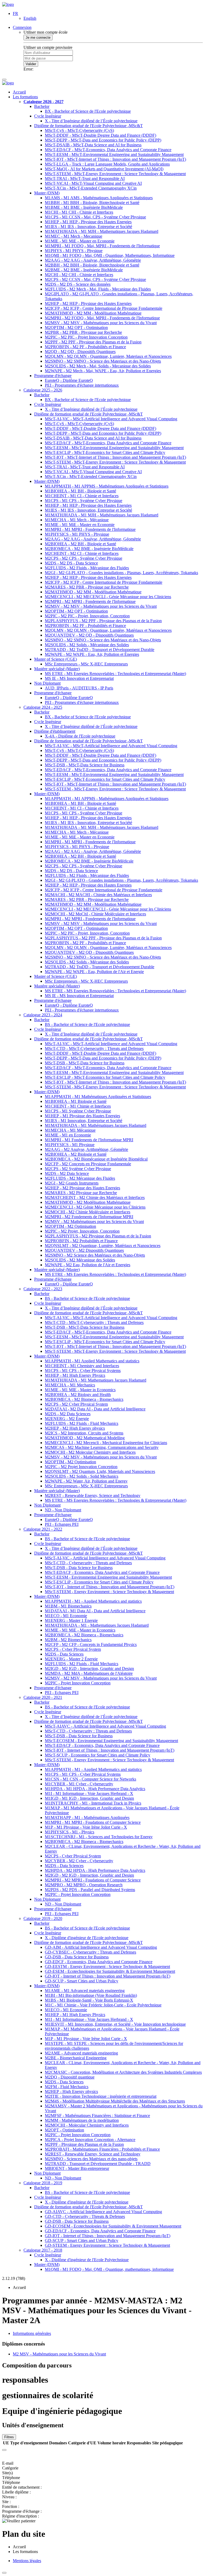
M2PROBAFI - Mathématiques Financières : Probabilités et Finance (102, 2149)
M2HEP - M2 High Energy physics (75, 1428)
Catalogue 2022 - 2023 (43, 1289)
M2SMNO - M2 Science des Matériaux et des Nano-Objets (95, 1255)
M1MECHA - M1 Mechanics (70, 1385)
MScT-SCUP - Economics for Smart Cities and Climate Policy (98, 1755)
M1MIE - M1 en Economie (68, 1135)
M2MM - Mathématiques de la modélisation (82, 2120)
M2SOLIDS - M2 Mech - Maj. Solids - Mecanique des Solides (98, 366)
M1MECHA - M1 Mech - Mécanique (77, 520)
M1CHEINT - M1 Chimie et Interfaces (78, 1106)
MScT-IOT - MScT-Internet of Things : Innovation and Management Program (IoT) (115, 159)
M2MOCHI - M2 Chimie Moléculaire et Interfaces (88, 1212)
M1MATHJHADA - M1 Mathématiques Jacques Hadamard (96, 1125)
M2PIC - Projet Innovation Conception (78, 1683)
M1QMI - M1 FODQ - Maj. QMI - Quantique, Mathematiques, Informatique (110, 255)
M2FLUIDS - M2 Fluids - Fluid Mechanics (82, 1423)
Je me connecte (38, 38)
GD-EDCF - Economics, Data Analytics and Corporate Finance (99, 1962)
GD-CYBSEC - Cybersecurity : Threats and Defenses (90, 1952)
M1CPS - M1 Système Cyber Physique (78, 1111)
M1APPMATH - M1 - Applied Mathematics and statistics (93, 1601)
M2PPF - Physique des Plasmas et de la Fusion (84, 2144)
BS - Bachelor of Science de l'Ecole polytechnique (87, 1024)
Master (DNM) (47, 193)
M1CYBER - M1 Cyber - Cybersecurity (79, 1784)
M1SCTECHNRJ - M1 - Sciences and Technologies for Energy (99, 1837)
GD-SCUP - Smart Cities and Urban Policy (82, 1981)
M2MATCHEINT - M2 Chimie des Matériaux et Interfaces (95, 1197)
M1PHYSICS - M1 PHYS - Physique (77, 534)
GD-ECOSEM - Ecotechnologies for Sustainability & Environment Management (113, 2226)
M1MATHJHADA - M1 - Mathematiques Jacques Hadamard (97, 1625)
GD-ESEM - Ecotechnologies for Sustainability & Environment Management (110, 1971)
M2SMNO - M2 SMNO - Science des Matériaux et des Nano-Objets (103, 640)
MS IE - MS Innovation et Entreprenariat (79, 678)
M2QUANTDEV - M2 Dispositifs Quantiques (84, 1250)
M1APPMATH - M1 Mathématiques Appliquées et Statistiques (98, 1097)
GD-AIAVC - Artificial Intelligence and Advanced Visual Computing (103, 2212)
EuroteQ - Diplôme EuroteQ (69, 380)
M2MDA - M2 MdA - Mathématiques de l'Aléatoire (89, 1673)
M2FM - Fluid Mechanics (67, 2087)
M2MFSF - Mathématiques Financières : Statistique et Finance (97, 2116)
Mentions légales (27, 2561)
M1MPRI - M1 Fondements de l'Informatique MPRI (89, 1140)
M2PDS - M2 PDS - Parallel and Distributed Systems (90, 1890)
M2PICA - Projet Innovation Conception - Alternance (90, 2140)
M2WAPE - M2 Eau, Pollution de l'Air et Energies (88, 1265)
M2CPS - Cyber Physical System (73, 1649)
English (30, 18)
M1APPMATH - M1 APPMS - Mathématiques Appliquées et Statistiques (107, 486)
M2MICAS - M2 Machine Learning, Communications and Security (102, 1447)
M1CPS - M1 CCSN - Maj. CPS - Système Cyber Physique (95, 217)
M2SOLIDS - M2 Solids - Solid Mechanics (82, 1476)
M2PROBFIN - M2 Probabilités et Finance (81, 1241)
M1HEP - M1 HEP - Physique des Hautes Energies (88, 222)
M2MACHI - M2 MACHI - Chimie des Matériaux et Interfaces (98, 895)
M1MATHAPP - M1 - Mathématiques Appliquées (87, 1818)
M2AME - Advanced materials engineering (81, 2053)
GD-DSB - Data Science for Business (77, 1957)
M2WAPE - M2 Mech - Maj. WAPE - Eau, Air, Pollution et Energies (103, 371)
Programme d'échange (53, 376)
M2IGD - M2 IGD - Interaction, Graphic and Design (89, 1669)
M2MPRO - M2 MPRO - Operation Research (84, 1885)
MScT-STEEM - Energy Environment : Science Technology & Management (109, 1592)
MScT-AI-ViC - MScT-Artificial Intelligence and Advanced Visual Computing (111, 419)
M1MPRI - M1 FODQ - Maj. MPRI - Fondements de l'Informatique (102, 246)
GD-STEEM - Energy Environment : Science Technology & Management (107, 2245)
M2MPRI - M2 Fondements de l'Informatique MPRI (89, 1217)
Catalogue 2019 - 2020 (43, 1918)
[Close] (4, 2450)
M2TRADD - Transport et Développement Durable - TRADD (98, 2164)
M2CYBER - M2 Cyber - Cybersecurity (79, 1861)
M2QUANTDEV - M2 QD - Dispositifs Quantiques (89, 635)
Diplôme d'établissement (55, 731)
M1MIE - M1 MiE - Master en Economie (80, 241)
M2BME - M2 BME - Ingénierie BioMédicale (84, 270)
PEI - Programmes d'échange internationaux (82, 385)
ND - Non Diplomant (63, 1510)
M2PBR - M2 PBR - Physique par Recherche (83, 332)
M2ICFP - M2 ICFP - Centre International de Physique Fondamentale (104, 308)
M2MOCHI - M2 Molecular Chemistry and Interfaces (90, 1452)
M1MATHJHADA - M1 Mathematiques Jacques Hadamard (96, 1380)
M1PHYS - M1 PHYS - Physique (74, 251)
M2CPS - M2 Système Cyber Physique (78, 1169)
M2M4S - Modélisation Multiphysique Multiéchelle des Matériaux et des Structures (115, 2101)
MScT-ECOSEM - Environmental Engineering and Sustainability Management (111, 1741)
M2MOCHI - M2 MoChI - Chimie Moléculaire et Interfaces (95, 914)
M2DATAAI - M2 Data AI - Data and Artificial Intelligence (95, 1409)
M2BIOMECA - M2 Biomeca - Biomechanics (84, 1399)
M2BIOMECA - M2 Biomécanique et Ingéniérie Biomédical (96, 1159)
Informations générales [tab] (32, 2333)
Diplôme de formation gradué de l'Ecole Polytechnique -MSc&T (88, 126)
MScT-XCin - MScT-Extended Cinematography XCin (91, 188)
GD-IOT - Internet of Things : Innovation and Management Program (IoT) (108, 1976)
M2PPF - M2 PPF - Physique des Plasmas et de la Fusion (93, 342)
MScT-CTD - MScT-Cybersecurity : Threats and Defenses (94, 1048)
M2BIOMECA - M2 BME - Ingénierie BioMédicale (89, 549)
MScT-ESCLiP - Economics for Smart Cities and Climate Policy (99, 1582)
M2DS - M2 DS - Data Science (71, 563)
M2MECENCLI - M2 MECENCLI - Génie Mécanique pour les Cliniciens (108, 597)
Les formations (25, 97)
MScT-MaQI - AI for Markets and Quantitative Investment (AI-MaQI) (104, 169)
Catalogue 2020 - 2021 (43, 1697)
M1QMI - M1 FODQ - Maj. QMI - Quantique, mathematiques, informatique (109, 2269)
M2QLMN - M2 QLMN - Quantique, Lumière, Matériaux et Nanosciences (108, 630)
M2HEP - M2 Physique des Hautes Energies (82, 1188)
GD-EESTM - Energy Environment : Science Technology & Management (107, 1967)
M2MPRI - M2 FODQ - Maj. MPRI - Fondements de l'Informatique (102, 318)
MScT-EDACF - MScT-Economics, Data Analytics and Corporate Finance (108, 150)
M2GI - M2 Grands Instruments (72, 1183)
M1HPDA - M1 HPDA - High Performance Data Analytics (95, 1789)
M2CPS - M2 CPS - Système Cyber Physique (84, 558)
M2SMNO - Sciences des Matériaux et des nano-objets (91, 2159)
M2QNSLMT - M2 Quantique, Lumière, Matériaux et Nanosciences (103, 1246)
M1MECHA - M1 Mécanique (70, 1130)
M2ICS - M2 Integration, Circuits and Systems (84, 1433)
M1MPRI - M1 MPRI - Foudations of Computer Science (93, 1822)
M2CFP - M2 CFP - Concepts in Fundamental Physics (91, 1644)
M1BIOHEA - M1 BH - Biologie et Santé (80, 491)
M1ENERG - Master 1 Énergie (71, 1620)
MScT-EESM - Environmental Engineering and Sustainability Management (108, 1577)
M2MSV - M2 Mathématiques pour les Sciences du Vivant (94, 1222)
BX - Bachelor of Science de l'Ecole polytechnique (88, 111)
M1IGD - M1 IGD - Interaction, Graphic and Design (89, 1798)
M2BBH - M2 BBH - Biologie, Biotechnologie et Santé (92, 265)
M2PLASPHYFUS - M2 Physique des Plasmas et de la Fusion (98, 1236)
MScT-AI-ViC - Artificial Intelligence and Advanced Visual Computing (105, 1558)
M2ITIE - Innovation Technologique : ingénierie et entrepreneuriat (101, 2096)
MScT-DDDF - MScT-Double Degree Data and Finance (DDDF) (100, 135)
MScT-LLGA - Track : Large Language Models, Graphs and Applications (107, 164)
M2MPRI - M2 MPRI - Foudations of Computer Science (93, 1880)
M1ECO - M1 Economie (66, 1616)
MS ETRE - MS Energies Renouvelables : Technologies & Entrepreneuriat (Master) (116, 1500)
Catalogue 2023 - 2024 (43, 1015)
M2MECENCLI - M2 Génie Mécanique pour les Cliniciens (95, 1207)
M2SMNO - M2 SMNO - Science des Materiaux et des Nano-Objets (103, 361)
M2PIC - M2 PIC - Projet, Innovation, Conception (87, 616)
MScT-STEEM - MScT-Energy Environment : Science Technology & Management (115, 174)
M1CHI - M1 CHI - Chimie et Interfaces (79, 212)
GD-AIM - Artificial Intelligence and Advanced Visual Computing (101, 1947)
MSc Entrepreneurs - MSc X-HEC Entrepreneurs (86, 664)
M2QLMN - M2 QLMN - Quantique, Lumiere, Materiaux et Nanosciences (108, 356)
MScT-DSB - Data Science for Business (79, 1568)
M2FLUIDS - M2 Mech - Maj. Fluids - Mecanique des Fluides (98, 289)
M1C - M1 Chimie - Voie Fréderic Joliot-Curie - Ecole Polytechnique (103, 2005)
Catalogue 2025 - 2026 (43, 390)
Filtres (9, 2437)
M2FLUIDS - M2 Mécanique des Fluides (80, 1178)
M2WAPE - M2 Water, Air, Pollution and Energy (86, 1481)
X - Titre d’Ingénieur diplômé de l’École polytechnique (91, 121)
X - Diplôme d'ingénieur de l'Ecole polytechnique (87, 1938)
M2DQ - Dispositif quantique (70, 2077)
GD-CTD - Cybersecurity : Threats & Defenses (85, 2216)
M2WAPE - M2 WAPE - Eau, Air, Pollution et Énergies (92, 654)
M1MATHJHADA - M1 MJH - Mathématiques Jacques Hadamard (102, 515)
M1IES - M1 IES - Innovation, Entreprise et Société (88, 227)
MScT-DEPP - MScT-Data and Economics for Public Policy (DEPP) (103, 140)
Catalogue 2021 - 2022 (43, 1529)
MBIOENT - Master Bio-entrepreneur (77, 2168)
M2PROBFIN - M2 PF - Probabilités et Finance (85, 347)
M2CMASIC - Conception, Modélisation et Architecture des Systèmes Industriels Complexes (123, 2072)
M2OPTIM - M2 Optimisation (70, 1226)
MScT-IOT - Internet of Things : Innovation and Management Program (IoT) (110, 1587)
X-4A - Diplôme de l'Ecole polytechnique (80, 736)
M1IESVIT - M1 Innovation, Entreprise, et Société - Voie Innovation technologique (115, 2024)
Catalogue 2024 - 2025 (43, 707)
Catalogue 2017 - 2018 (43, 2250)
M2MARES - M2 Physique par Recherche (81, 1193)
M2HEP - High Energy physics (71, 2091)
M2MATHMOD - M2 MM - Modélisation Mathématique (93, 313)
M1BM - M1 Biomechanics (68, 1606)
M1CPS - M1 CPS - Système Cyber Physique (84, 501)
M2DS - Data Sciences (64, 1654)
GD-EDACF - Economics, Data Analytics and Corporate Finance (100, 2231)
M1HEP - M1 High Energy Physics (75, 1375)
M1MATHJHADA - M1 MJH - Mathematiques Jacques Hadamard (102, 231)
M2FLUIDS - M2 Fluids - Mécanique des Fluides (87, 568)
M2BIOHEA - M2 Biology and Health (78, 1395)
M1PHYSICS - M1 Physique (70, 1145)
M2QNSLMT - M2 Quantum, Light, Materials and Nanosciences (100, 1471)
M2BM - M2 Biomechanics (68, 1640)
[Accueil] (8, 4)
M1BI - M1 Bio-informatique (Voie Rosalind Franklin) (91, 1995)
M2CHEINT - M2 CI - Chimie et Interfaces (82, 553)
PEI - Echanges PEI (62, 1524)
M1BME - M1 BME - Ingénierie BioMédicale (84, 207)
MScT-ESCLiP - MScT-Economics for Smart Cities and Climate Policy (105, 452)
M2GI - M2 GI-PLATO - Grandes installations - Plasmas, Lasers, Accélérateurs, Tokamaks (121, 573)
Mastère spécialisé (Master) (57, 669)
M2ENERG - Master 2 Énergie (71, 1659)
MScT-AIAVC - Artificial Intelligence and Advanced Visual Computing (105, 1726)
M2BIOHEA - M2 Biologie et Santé (76, 1154)
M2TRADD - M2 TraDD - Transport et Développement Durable (100, 650)
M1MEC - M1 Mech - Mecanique (74, 236)
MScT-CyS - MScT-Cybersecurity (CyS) (79, 130)
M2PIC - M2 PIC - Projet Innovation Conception (86, 337)
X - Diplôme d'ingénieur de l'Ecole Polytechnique (87, 2260)
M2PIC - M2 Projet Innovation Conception (81, 1467)
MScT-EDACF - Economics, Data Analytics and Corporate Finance (102, 1572)
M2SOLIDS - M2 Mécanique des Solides (80, 1260)
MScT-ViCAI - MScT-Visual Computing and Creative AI (93, 183)
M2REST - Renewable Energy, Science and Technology (93, 1495)
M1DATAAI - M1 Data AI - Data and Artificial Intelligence (95, 1611)
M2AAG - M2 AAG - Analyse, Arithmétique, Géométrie (93, 260)
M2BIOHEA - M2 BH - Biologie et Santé (80, 544)
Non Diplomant (47, 683)
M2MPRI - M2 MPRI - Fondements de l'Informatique (90, 601)
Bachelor (42, 106)
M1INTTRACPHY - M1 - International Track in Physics (93, 1803)
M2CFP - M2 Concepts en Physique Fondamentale (88, 1164)
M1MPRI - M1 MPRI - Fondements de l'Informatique (90, 529)
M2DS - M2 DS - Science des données (78, 284)
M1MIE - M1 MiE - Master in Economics (80, 1630)
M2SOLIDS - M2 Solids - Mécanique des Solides (87, 645)
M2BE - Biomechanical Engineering (76, 2058)
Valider (31, 64)
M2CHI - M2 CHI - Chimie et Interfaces (79, 275)
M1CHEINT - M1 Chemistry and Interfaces (82, 1366)
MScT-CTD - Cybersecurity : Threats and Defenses (88, 1563)
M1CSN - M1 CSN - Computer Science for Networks (90, 1779)
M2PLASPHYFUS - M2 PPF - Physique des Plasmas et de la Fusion (103, 621)
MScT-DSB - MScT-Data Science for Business (85, 765)
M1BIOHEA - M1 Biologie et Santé (76, 1101)
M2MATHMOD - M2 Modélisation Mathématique (88, 1202)
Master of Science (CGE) (56, 659)
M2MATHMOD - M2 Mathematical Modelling (85, 1438)
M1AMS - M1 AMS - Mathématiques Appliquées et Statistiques (99, 198)
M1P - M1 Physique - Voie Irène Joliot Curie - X (86, 1827)
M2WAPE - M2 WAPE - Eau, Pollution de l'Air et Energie (94, 972)
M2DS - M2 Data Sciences (68, 1414)
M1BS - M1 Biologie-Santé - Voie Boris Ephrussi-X (89, 2000)
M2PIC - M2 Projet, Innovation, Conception (82, 1231)
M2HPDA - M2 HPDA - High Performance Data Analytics (95, 1870)
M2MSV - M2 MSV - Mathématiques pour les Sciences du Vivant (101, 323)
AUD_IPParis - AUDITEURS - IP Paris (79, 688)
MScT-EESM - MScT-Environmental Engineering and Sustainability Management (114, 154)
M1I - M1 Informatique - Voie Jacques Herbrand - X (89, 1793)
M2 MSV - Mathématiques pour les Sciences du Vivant (59, 2354)
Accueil (19, 92)
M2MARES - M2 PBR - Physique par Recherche (87, 587)
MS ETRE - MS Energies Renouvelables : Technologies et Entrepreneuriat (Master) (115, 674)
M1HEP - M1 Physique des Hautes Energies (82, 1116)
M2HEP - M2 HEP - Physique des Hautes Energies (88, 303)
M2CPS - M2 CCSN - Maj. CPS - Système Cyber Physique (95, 279)
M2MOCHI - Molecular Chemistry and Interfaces (87, 2125)
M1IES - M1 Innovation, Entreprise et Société (84, 1121)
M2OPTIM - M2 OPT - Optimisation (76, 328)
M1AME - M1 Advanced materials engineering (85, 1991)
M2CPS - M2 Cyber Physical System (76, 1404)
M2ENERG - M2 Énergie (67, 1419)
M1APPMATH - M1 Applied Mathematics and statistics (92, 1361)
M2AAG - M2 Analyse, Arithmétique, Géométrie (86, 1149)
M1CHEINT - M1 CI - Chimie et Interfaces (82, 496)
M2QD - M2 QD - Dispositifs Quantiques (80, 352)
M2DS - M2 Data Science (67, 1173)
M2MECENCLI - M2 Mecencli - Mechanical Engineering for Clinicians (106, 1443)
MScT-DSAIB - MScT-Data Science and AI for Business (93, 145)
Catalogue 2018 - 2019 (43, 2183)
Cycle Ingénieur (48, 116)
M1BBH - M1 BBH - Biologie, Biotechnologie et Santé (92, 203)
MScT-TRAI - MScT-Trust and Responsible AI (85, 179)
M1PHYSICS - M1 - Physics (70, 1832)
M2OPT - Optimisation (64, 2130)
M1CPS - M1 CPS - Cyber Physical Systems (83, 1371)
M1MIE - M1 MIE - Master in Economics (80, 1390)
